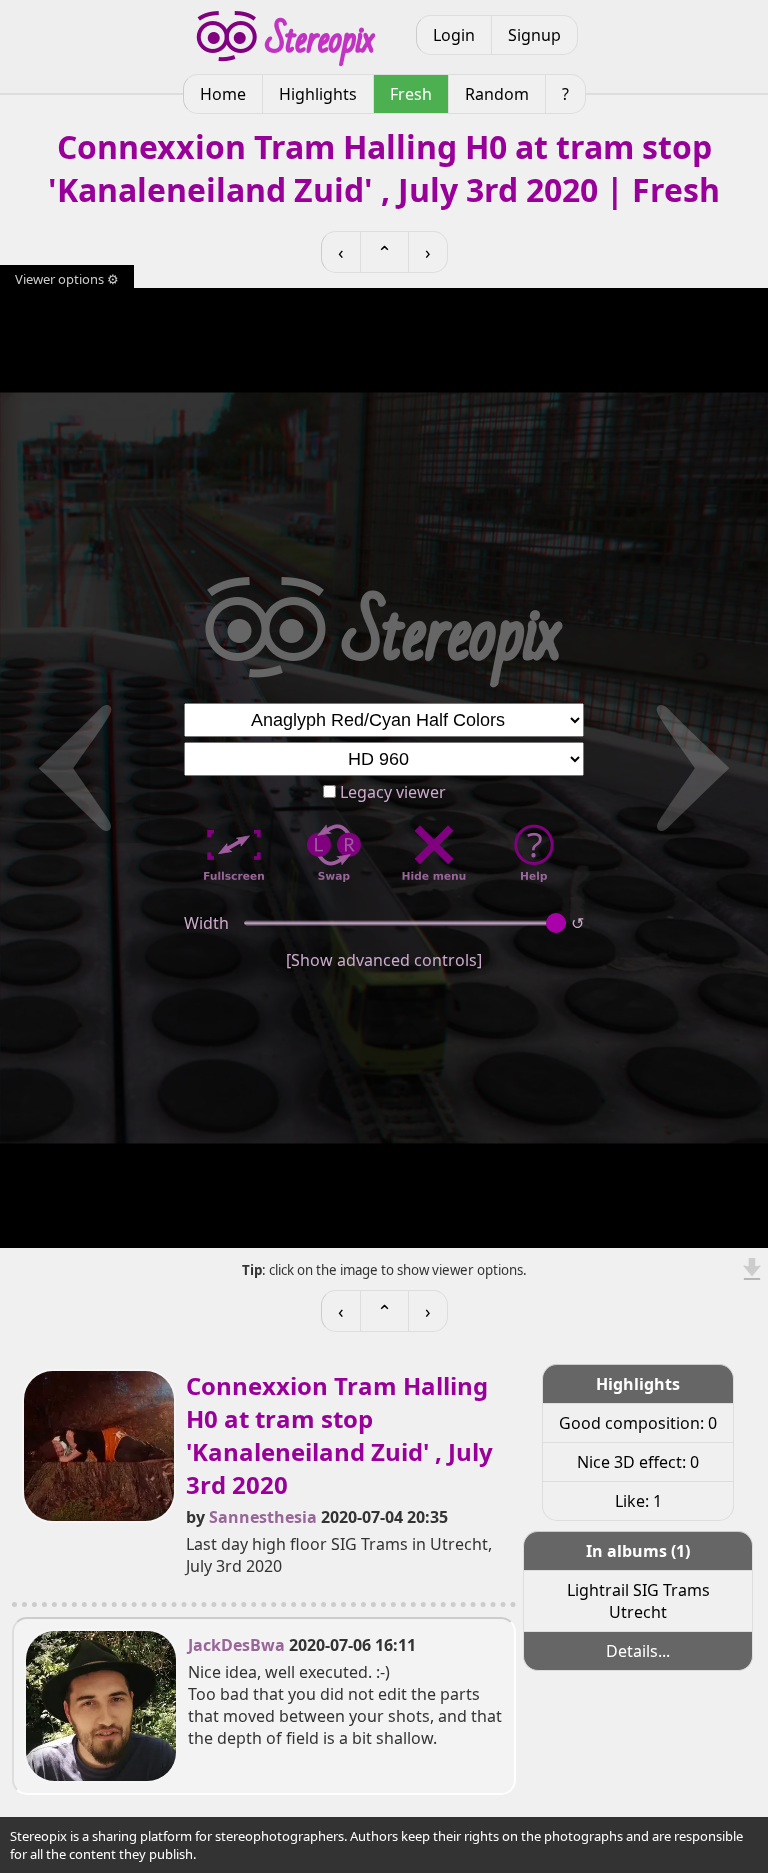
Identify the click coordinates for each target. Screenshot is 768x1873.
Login (454, 35)
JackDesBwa (236, 1645)
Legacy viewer (391, 792)
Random (497, 94)
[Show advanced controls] (384, 960)
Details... (638, 1651)
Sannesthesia (263, 1517)
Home (223, 94)
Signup (534, 35)
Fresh (411, 94)
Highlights (318, 94)
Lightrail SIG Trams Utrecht (638, 1601)
